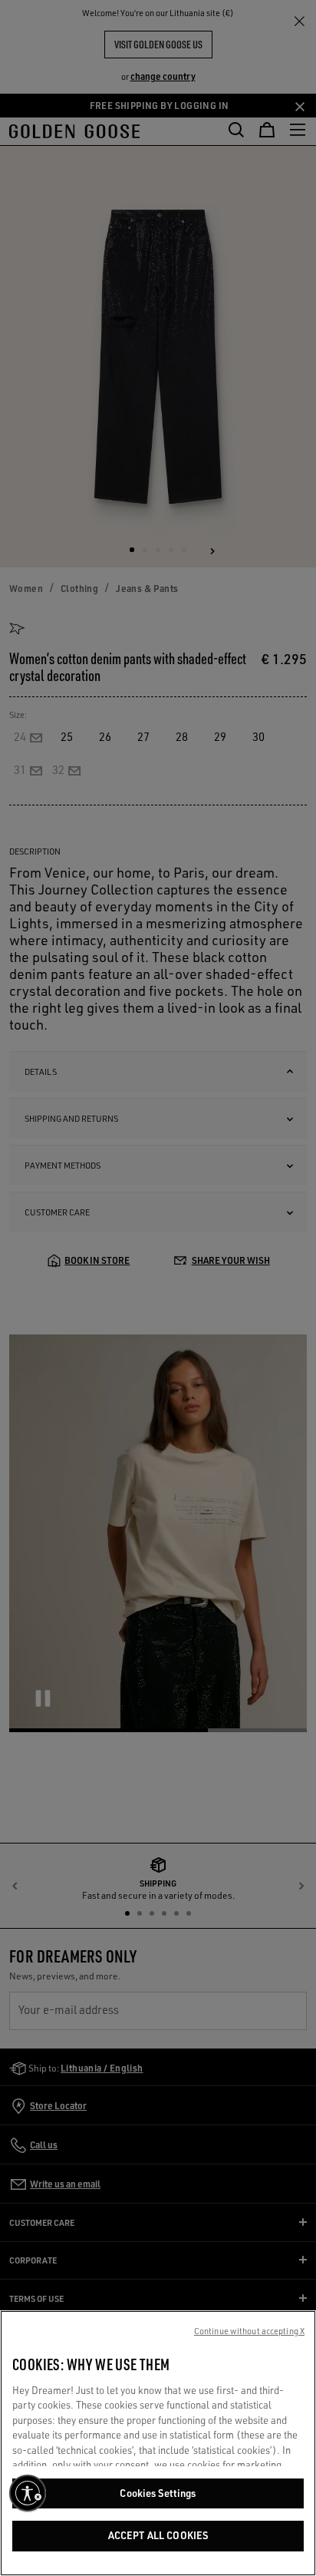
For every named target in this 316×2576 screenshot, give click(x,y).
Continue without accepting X (249, 2331)
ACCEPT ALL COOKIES (158, 2535)
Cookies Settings (158, 2493)
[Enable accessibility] (28, 2493)
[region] (158, 2443)
